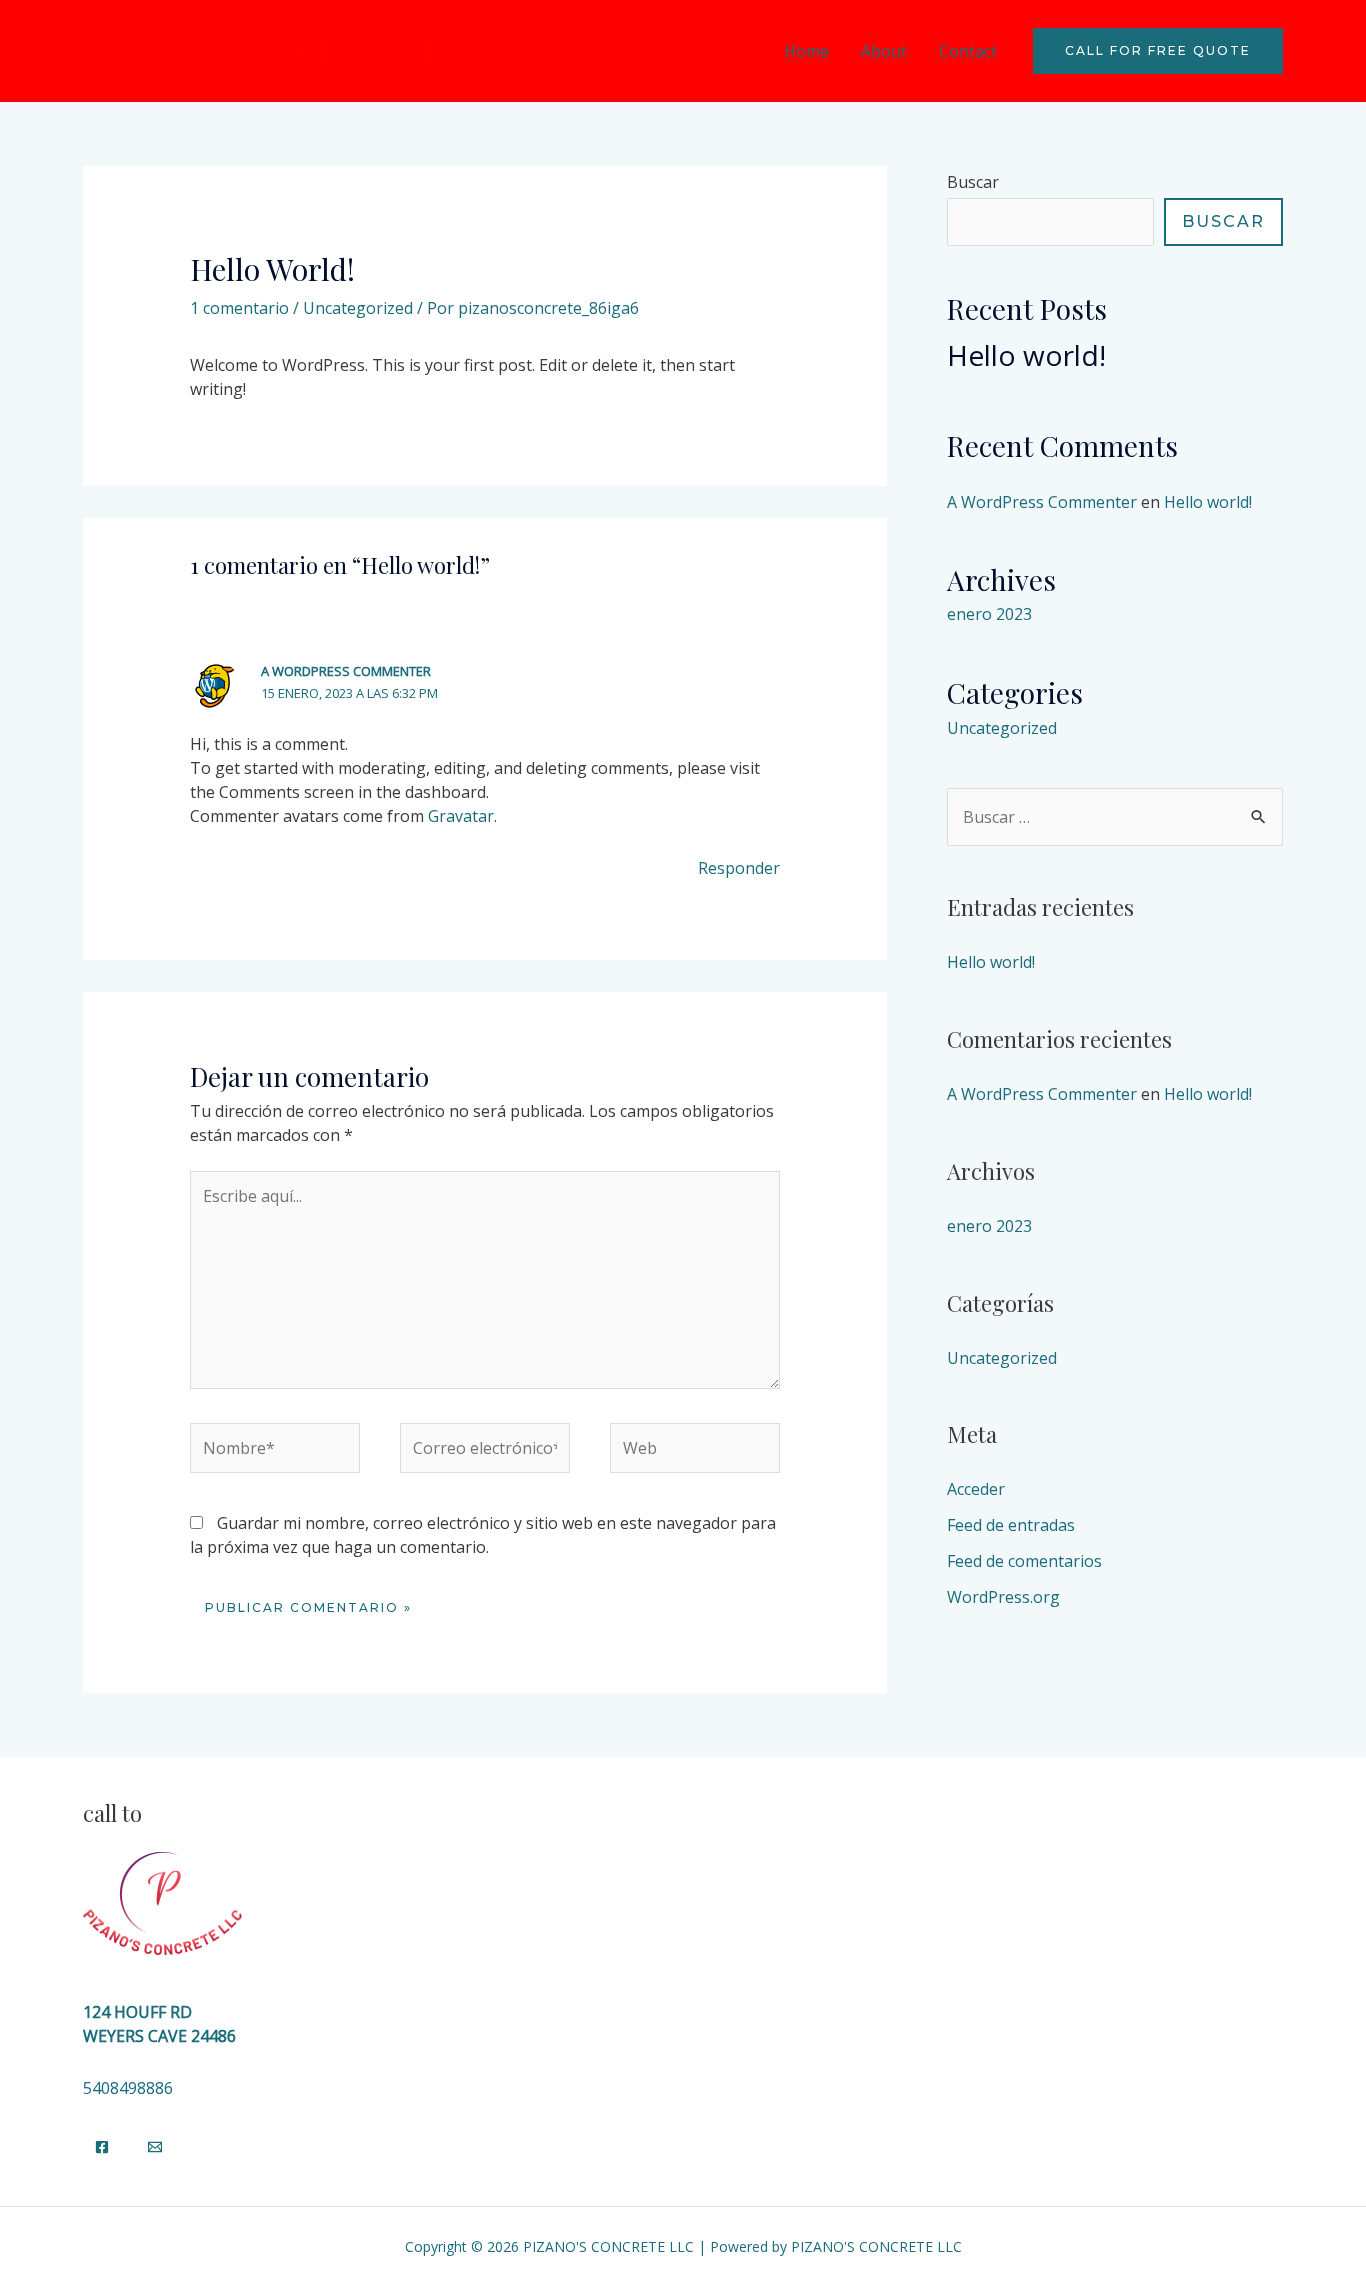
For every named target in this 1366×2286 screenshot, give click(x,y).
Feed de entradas (1011, 1525)
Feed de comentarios (1024, 1561)
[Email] (155, 2147)
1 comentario (239, 308)
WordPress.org (1003, 1597)
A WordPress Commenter (346, 671)
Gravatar (461, 816)
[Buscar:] (1115, 817)
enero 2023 (989, 614)
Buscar (973, 182)
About (884, 51)
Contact (968, 51)
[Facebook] (102, 2147)
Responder (739, 868)
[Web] (695, 1451)
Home (806, 51)
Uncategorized (358, 308)
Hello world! (1026, 355)
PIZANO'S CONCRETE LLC (273, 50)
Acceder (976, 1489)
